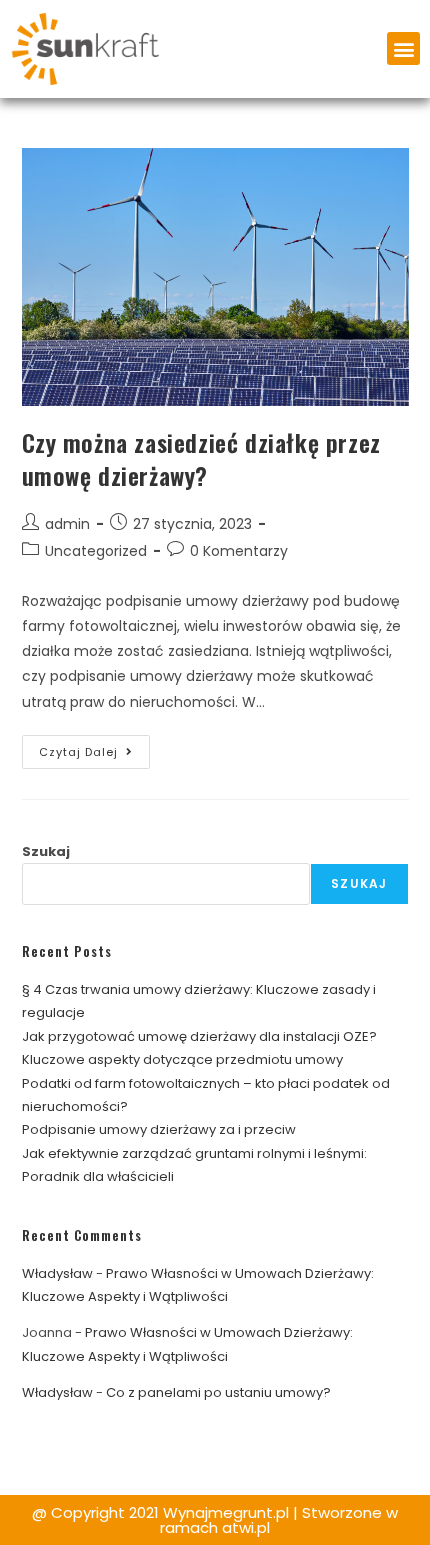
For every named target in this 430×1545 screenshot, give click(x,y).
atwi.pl (246, 1527)
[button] (403, 48)
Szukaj (46, 851)
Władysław (57, 1273)
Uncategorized (96, 551)
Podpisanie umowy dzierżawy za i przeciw (159, 1129)
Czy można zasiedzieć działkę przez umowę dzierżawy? (201, 459)
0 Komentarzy (239, 551)
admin (67, 524)
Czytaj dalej (94, 747)
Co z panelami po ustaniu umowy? (218, 1392)
